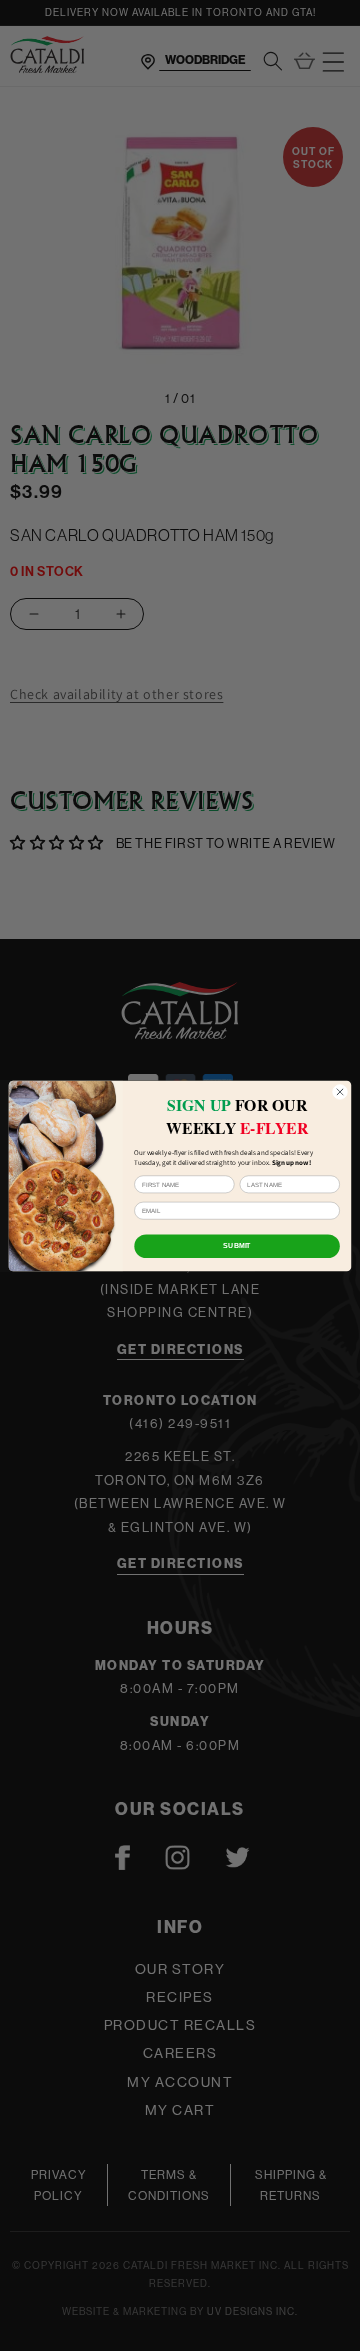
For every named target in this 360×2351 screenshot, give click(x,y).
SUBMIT (236, 1245)
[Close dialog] (339, 1091)
